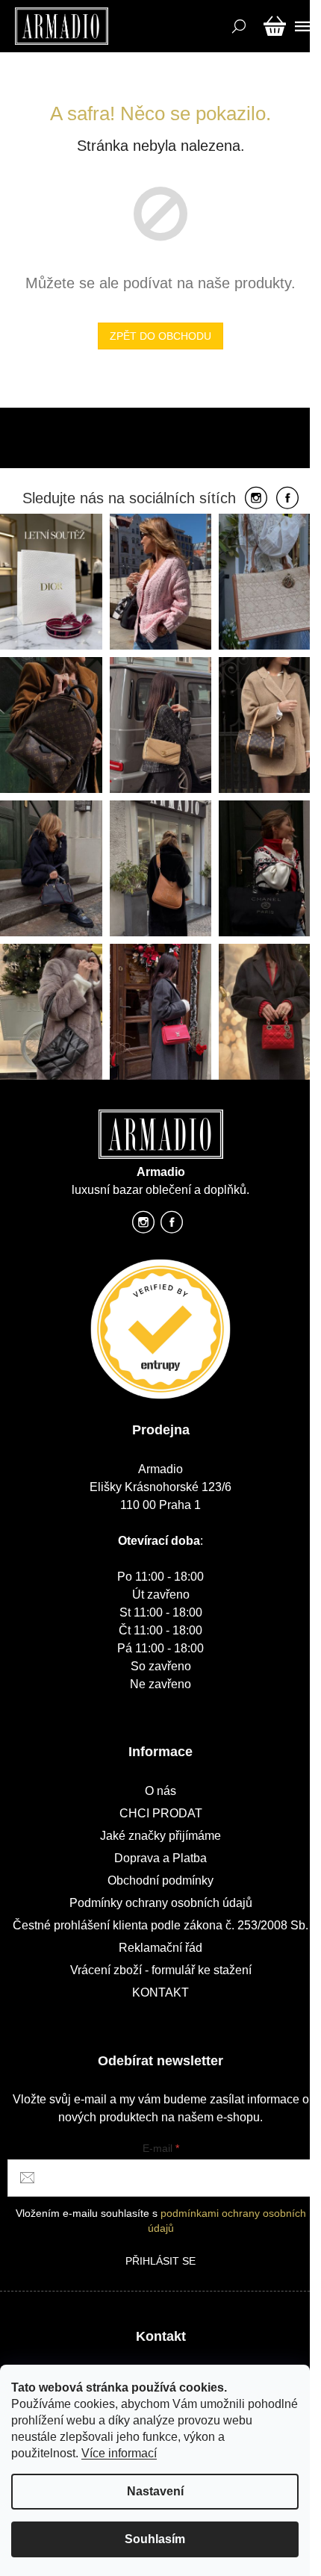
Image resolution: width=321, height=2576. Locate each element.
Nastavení (155, 2491)
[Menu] (300, 26)
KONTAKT (160, 1992)
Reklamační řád (160, 1948)
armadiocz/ (143, 1226)
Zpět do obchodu (160, 336)
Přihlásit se (160, 2261)
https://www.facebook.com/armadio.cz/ (172, 1226)
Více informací (119, 2453)
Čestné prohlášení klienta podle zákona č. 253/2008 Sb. (160, 1925)
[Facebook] (287, 499)
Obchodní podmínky (160, 1880)
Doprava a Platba (160, 1858)
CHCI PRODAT (161, 1813)
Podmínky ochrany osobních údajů (161, 1903)
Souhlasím (155, 2539)
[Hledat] (237, 26)
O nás (160, 1791)
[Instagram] (256, 499)
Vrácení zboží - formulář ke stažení (161, 1970)
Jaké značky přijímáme (160, 1836)
